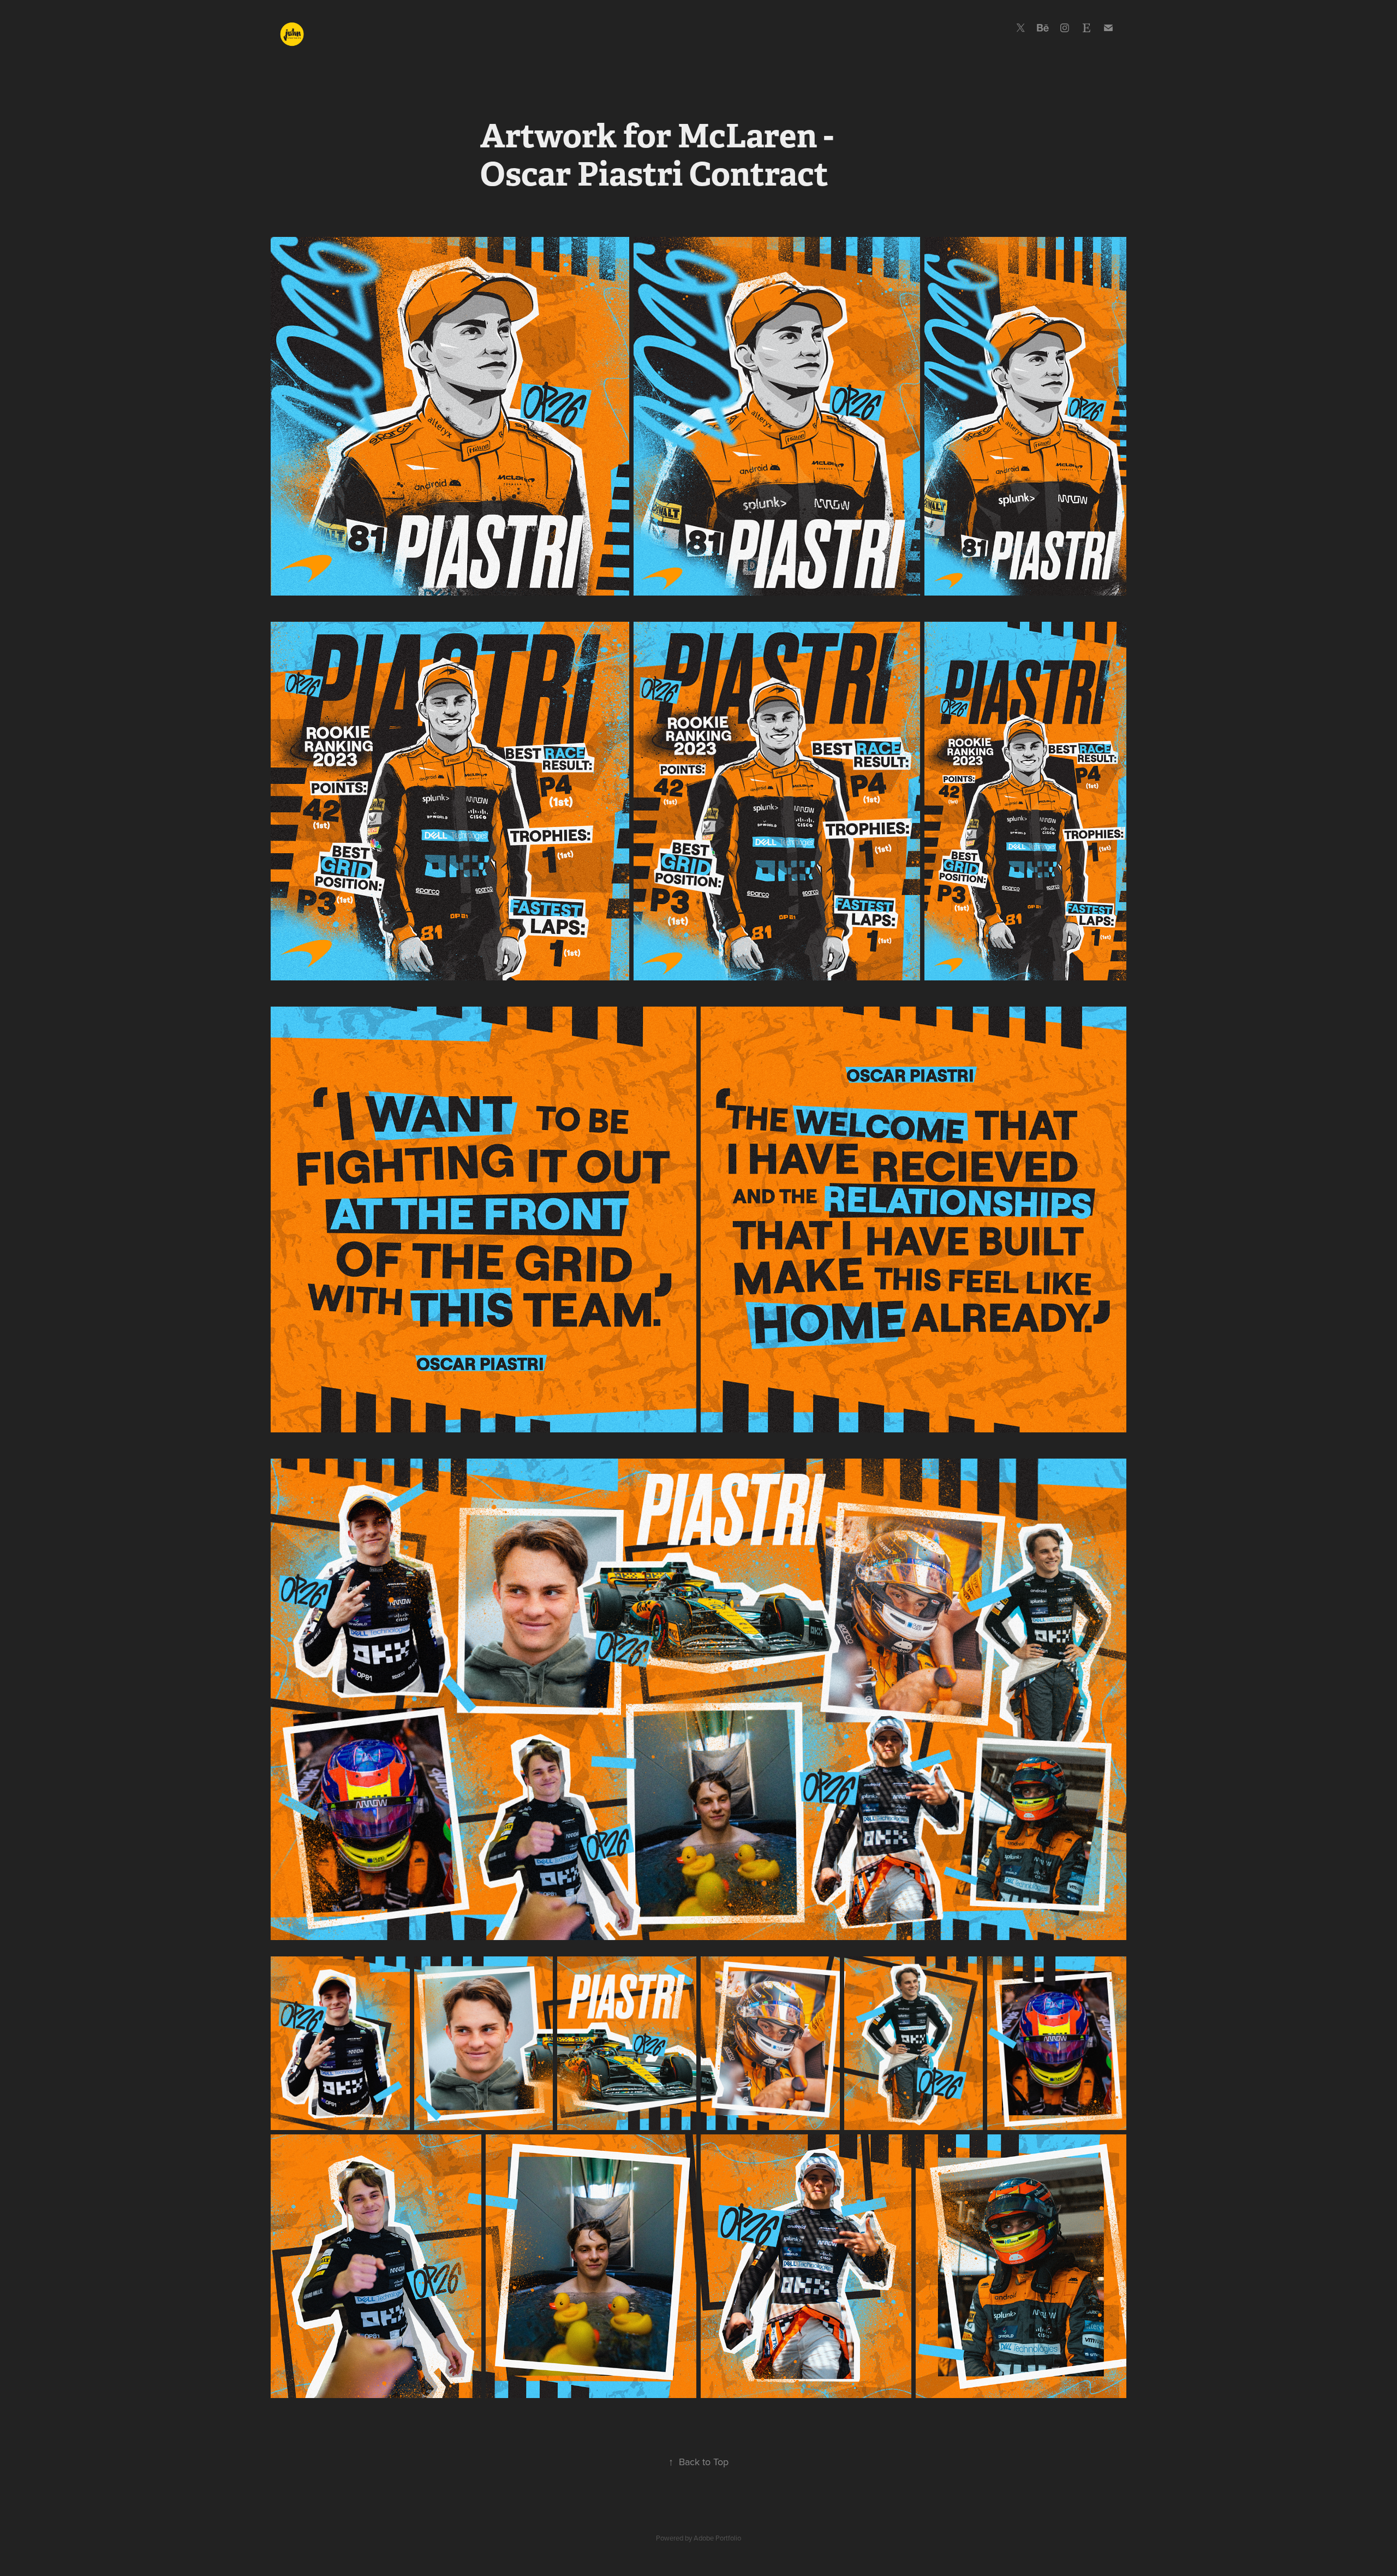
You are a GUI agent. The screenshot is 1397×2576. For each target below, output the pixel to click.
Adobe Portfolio (717, 2538)
